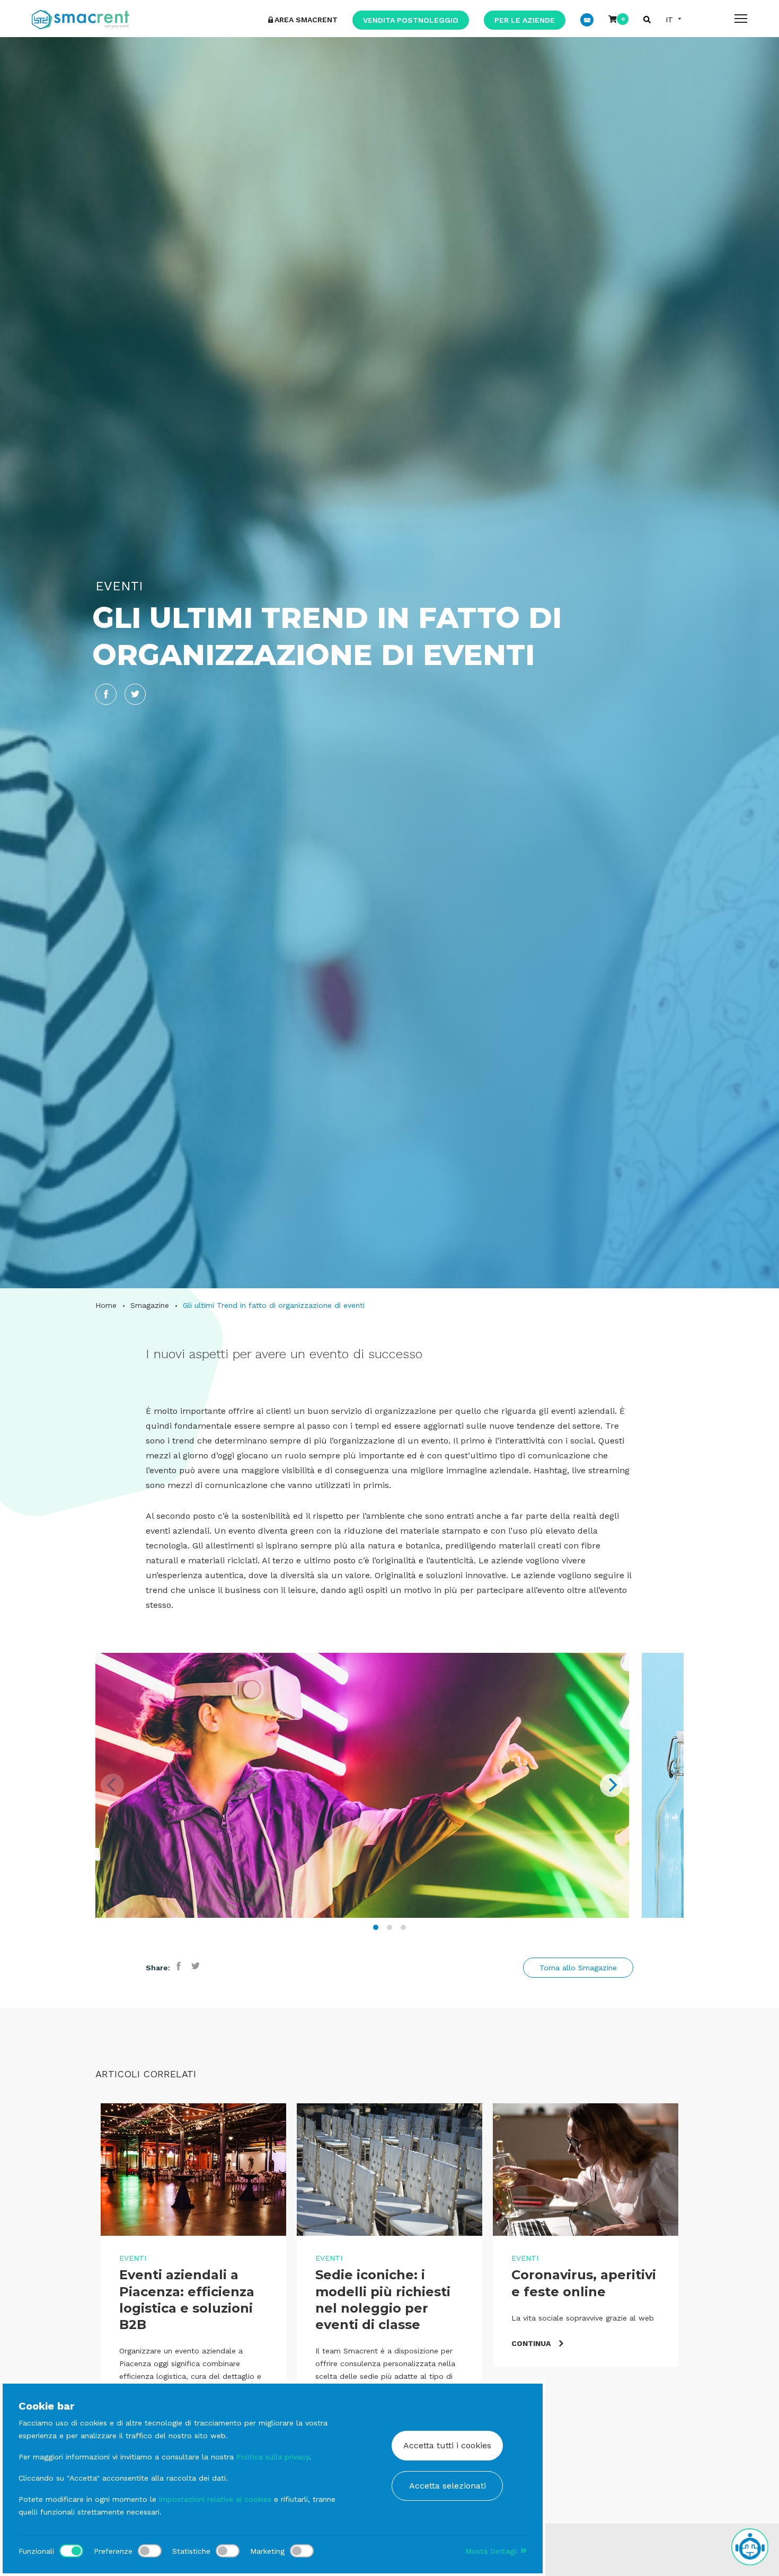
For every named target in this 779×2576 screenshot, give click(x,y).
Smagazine (150, 1305)
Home (106, 1305)
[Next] (612, 1785)
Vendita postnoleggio (411, 20)
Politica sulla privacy (273, 2457)
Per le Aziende (525, 20)
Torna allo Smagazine (578, 1968)
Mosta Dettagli (493, 2551)
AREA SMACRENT (306, 20)
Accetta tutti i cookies (447, 2445)
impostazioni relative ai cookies (215, 2499)
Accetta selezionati (448, 2486)
